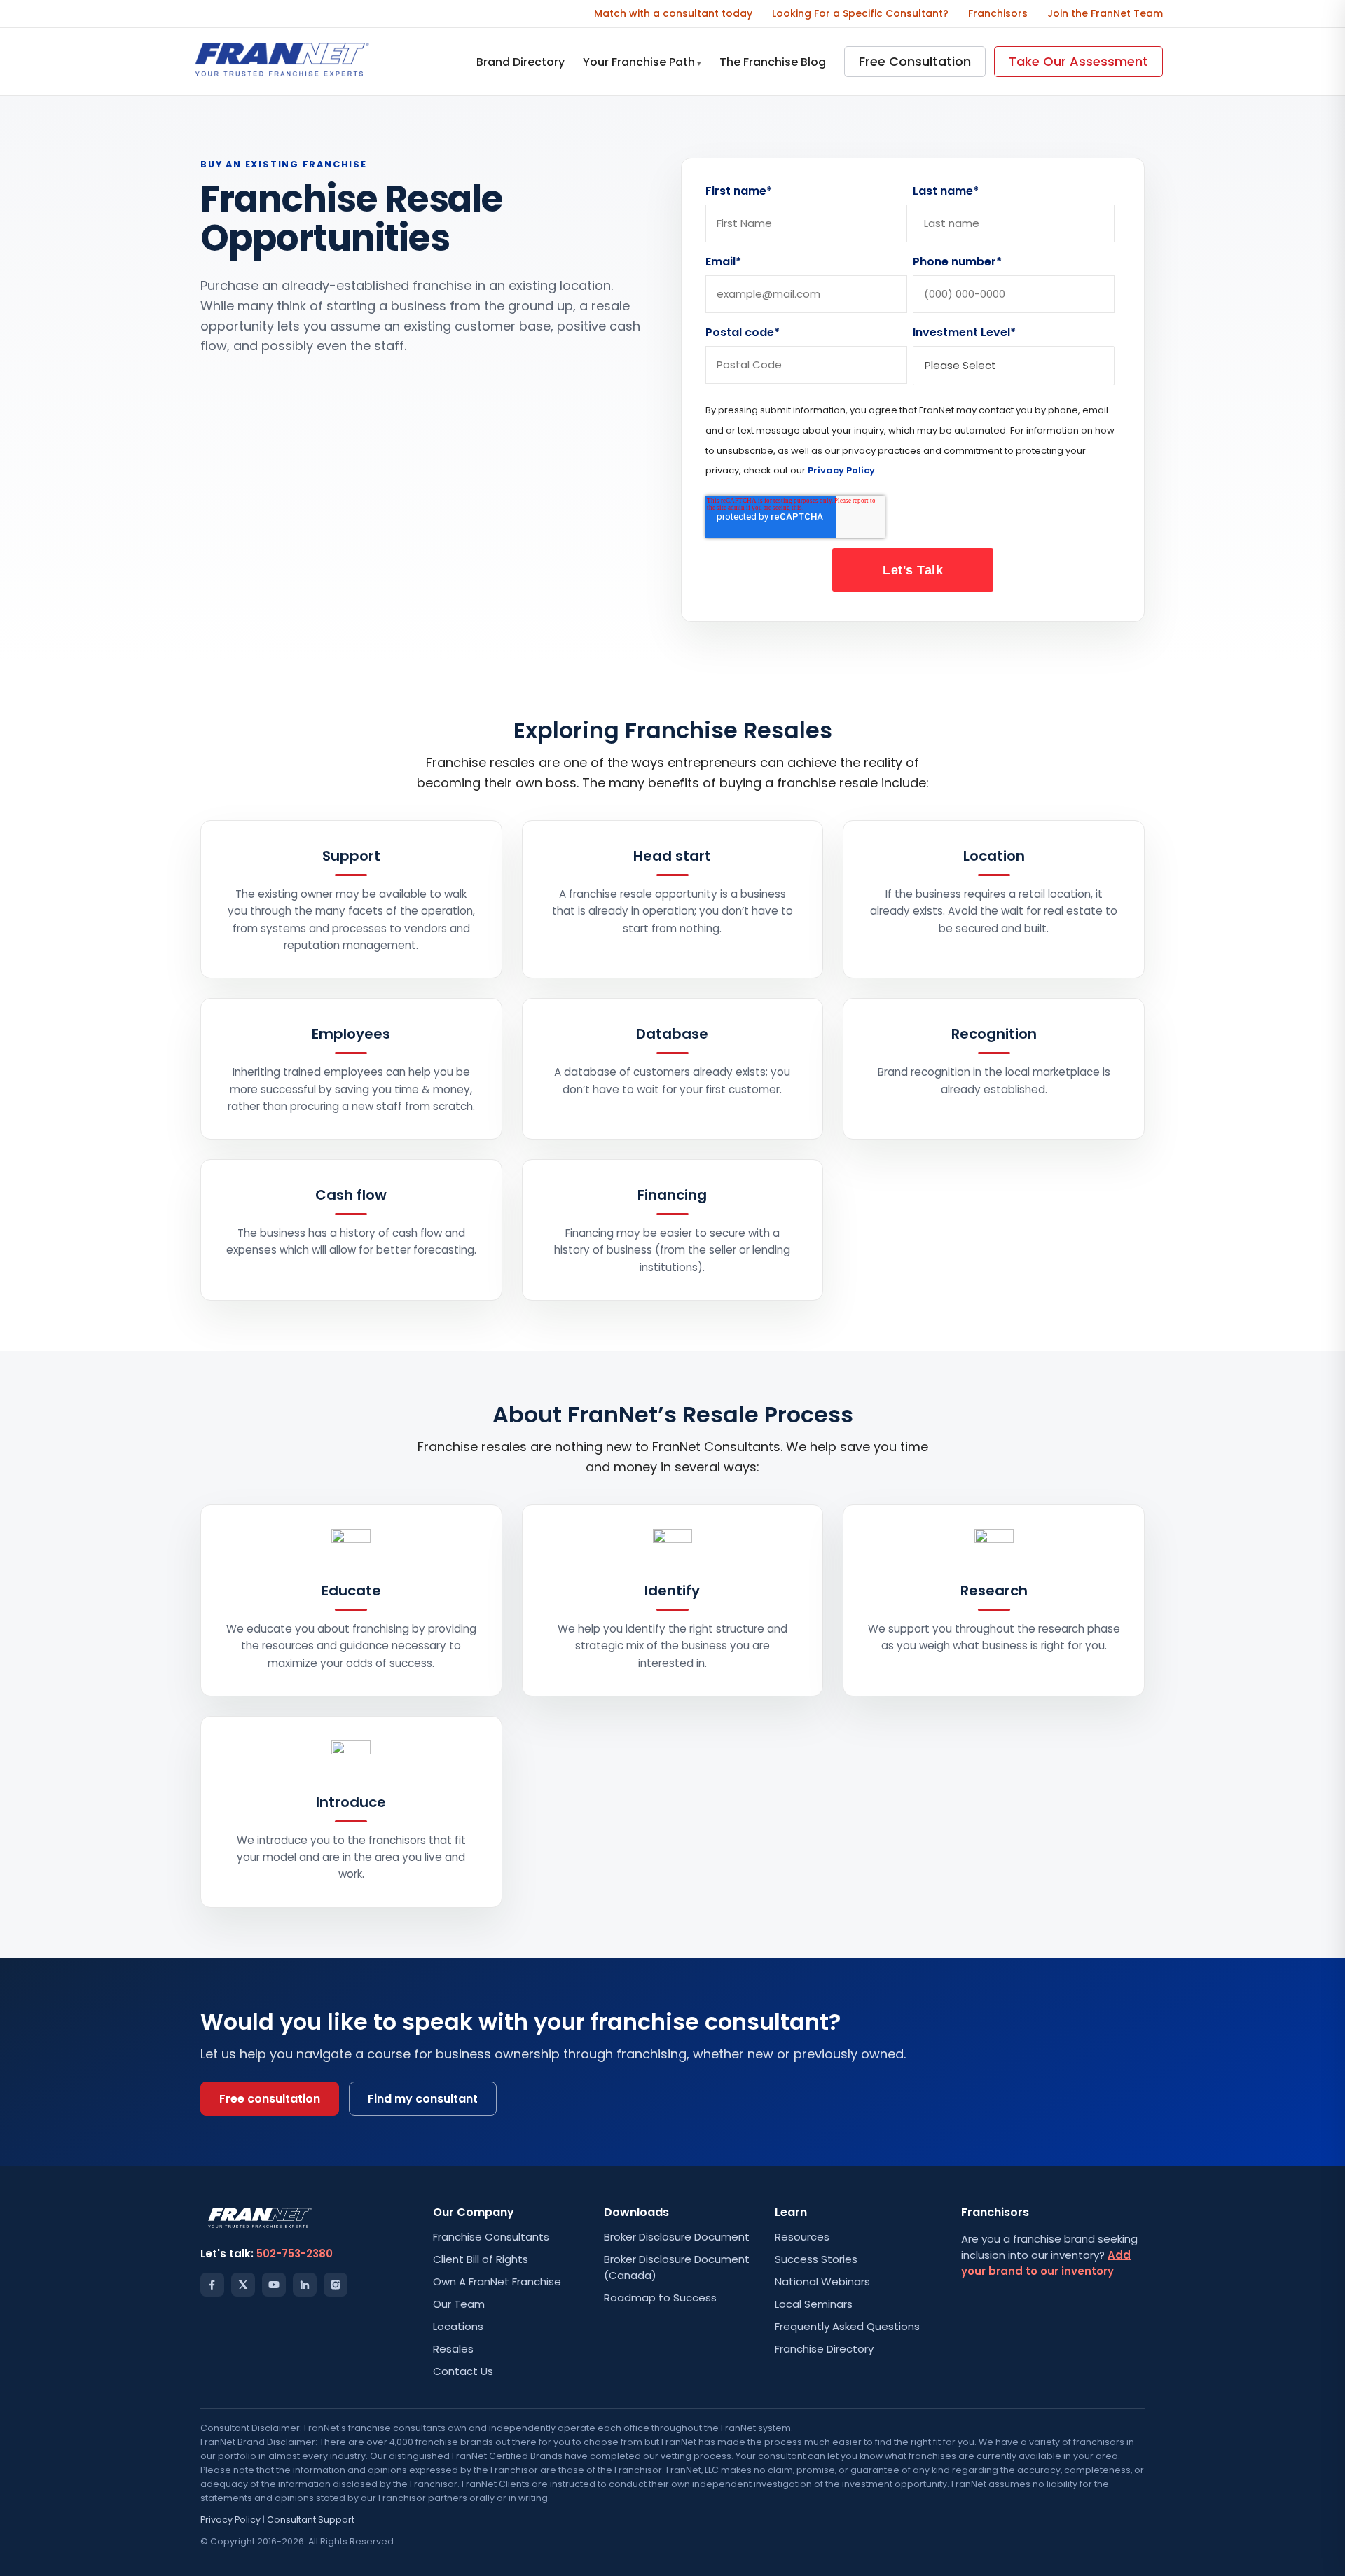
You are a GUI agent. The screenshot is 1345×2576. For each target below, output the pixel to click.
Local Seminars (814, 2304)
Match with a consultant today (673, 13)
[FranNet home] (282, 62)
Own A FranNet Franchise (497, 2281)
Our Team (459, 2304)
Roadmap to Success (660, 2298)
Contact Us (463, 2371)
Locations (458, 2326)
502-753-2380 (295, 2253)
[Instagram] (336, 2285)
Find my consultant (423, 2099)
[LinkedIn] (305, 2285)
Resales (453, 2349)
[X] (243, 2285)
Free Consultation (915, 61)
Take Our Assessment (1078, 61)
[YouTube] (274, 2285)
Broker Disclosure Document (677, 2237)
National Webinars (822, 2281)
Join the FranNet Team (1105, 13)
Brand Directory (520, 62)
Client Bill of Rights (481, 2259)
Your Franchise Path (642, 62)
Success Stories (816, 2259)
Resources (802, 2237)
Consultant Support (311, 2520)
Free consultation (270, 2099)
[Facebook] (212, 2285)
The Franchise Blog (773, 62)
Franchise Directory (824, 2349)
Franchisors (998, 13)
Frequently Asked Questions (847, 2326)
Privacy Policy (841, 470)
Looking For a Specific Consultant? (860, 13)
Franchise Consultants (491, 2237)
